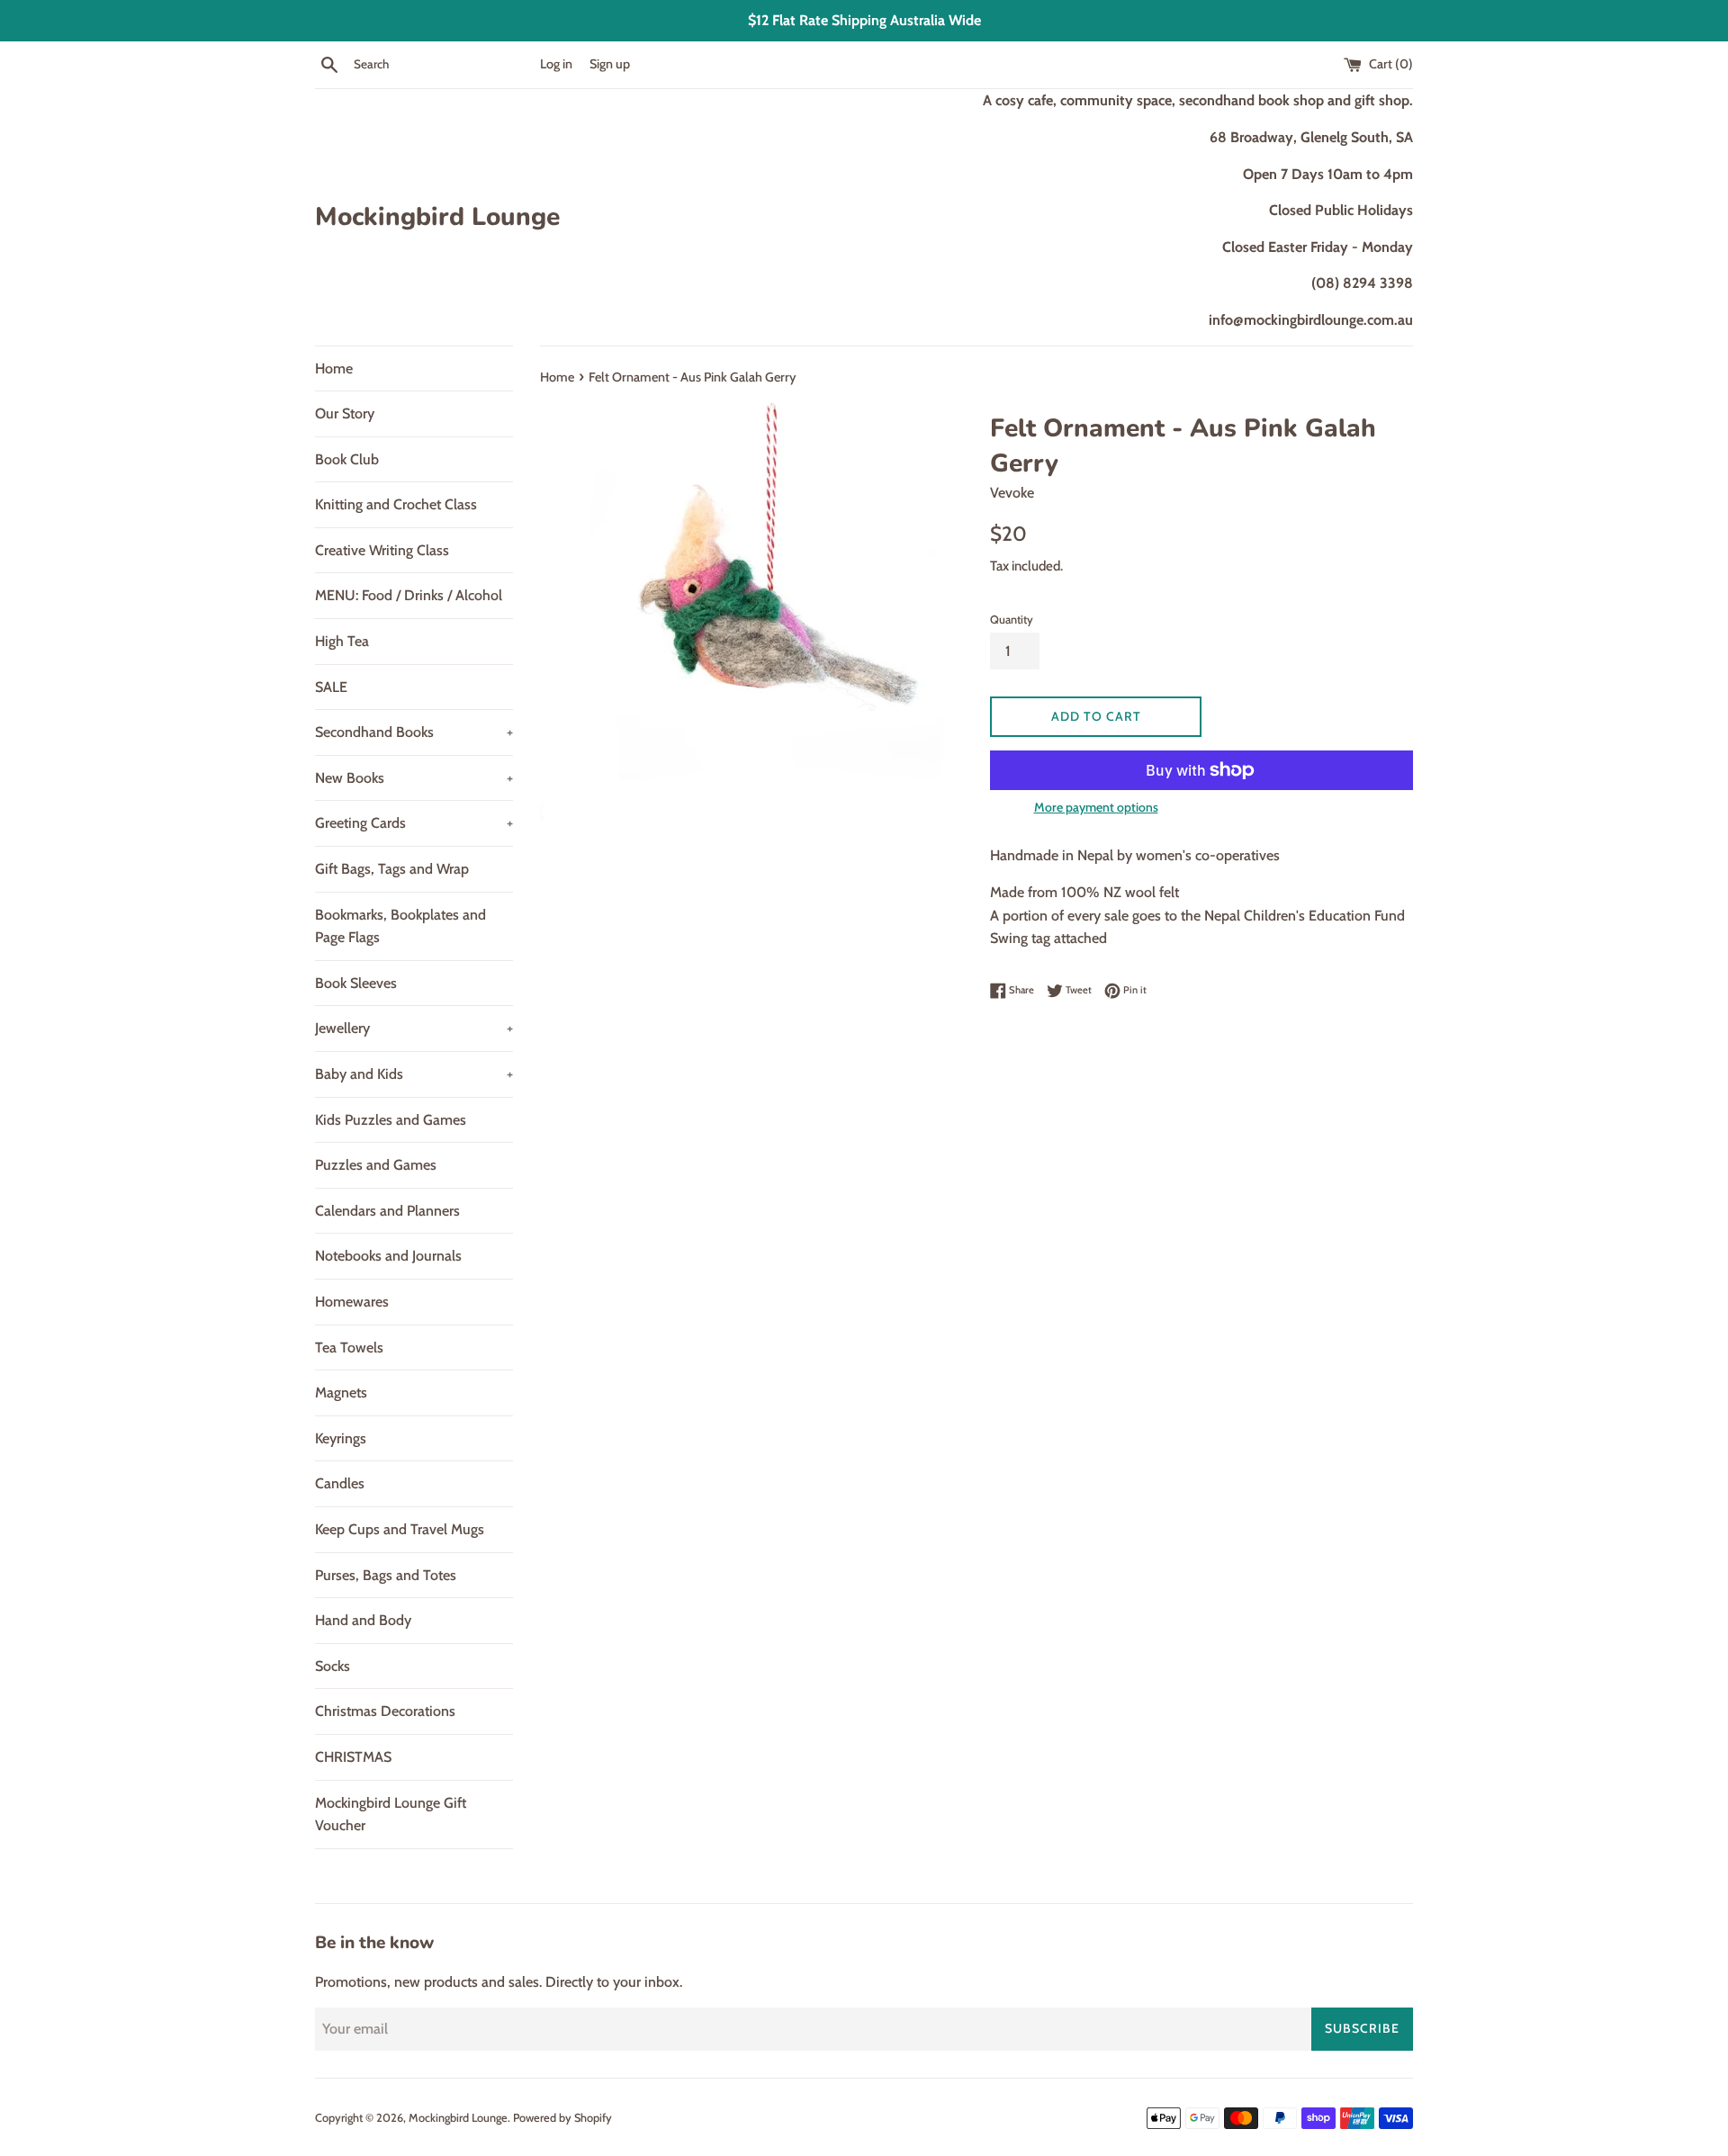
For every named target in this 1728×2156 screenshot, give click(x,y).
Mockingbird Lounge (437, 217)
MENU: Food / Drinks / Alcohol (409, 595)
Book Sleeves (356, 983)
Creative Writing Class (382, 550)
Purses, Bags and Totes (386, 1575)
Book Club (347, 459)
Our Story (345, 413)
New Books (414, 778)
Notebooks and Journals (388, 1256)
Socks (333, 1666)
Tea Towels (349, 1347)
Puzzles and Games (376, 1165)
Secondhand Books (414, 732)
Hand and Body (363, 1620)
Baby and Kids (414, 1074)
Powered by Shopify (562, 2118)
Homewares (352, 1302)
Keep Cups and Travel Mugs (400, 1529)
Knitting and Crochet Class (396, 504)
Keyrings (341, 1438)
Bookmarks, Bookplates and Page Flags (400, 926)
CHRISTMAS (353, 1757)
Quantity (1012, 620)
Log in (556, 64)
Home (334, 368)
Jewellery (414, 1028)
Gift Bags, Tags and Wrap (392, 869)
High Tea (342, 641)
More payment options (1096, 807)
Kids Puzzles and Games (391, 1120)
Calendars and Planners (387, 1211)
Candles (340, 1483)
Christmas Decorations (385, 1711)
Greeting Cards (414, 823)
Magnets (341, 1392)
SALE (331, 687)
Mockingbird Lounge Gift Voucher (391, 1815)
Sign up (610, 64)
